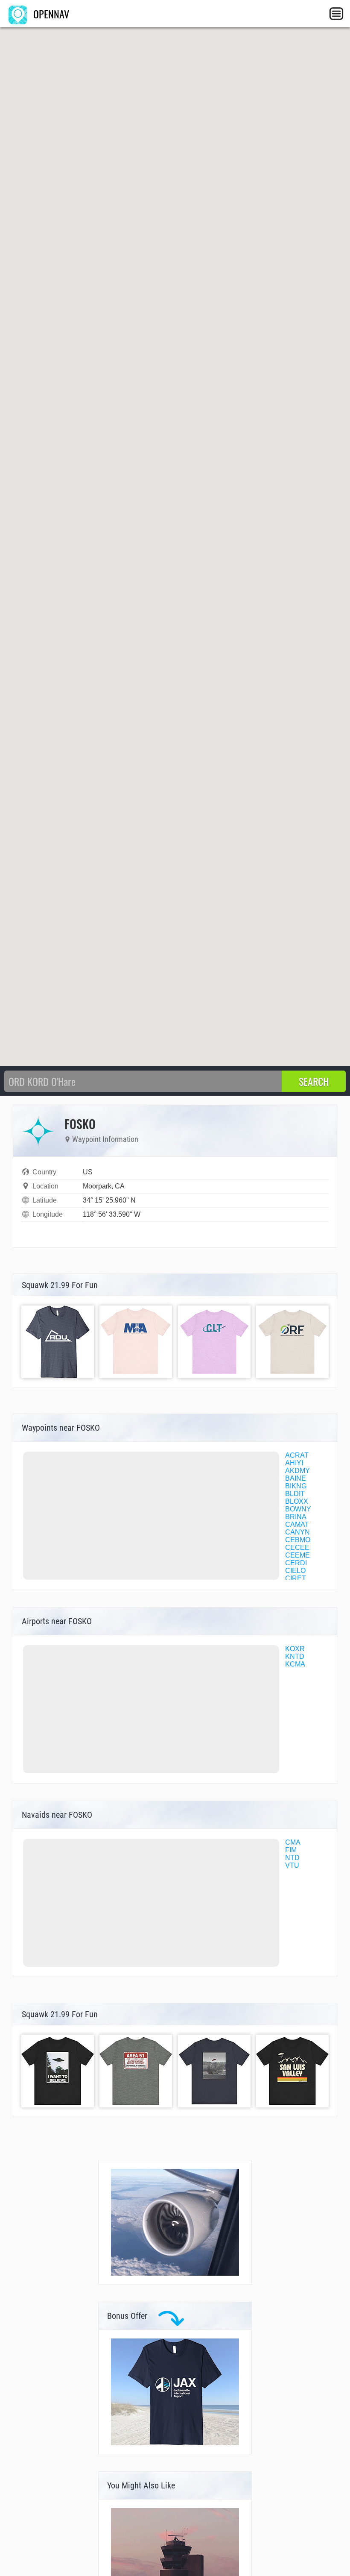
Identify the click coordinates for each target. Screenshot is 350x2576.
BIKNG (296, 1486)
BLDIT (295, 1494)
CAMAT (297, 1524)
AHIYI (294, 1463)
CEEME (297, 1555)
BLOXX (297, 1501)
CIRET (296, 1578)
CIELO (295, 1571)
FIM (291, 1850)
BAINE (296, 1478)
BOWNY (298, 1509)
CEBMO (298, 1540)
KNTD (295, 1656)
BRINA (296, 1517)
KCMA (295, 1664)
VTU (292, 1865)
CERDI (296, 1563)
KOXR (295, 1649)
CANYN (297, 1532)
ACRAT (297, 1455)
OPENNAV (50, 14)
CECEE (297, 1548)
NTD (292, 1858)
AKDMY (297, 1471)
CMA (293, 1842)
